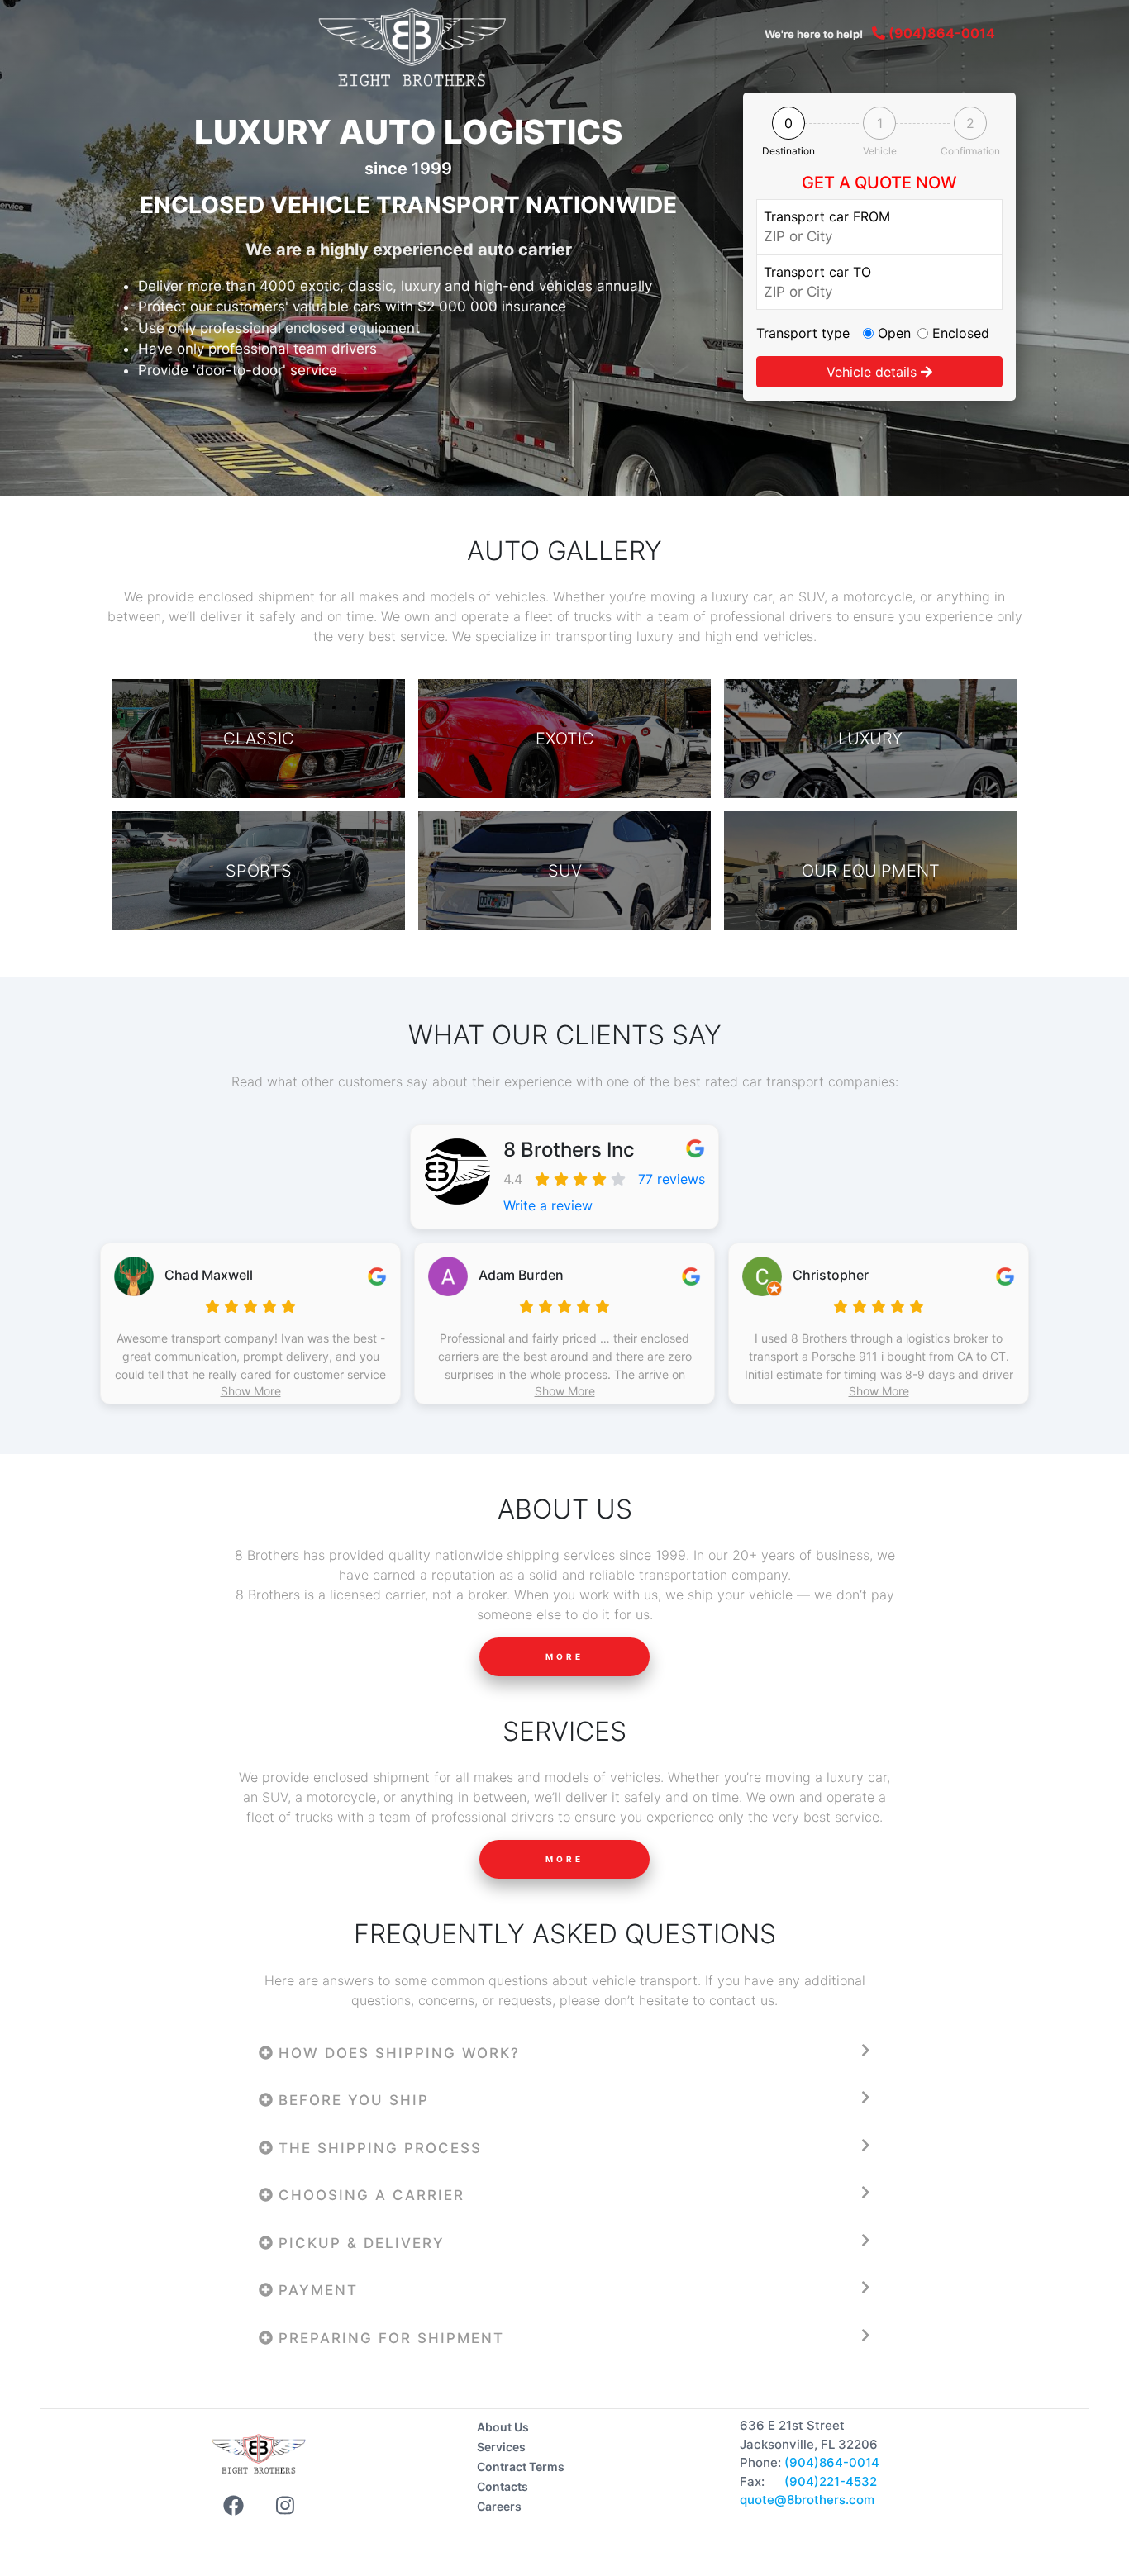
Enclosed (961, 333)
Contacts (503, 2486)
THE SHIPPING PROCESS (377, 2148)
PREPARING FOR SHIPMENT (388, 2338)
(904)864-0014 (940, 33)
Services (501, 2447)
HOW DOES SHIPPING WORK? (396, 2053)
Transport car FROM (827, 216)
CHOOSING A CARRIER (369, 2195)
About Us (503, 2427)
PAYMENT (315, 2290)
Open (894, 333)
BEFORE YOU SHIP (351, 2100)
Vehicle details (874, 372)
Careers (499, 2506)
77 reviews (672, 1179)
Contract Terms (521, 2467)
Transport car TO (817, 272)
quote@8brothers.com (807, 2500)
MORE (564, 1656)
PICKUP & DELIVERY (359, 2243)
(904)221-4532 (831, 2481)
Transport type (803, 333)
